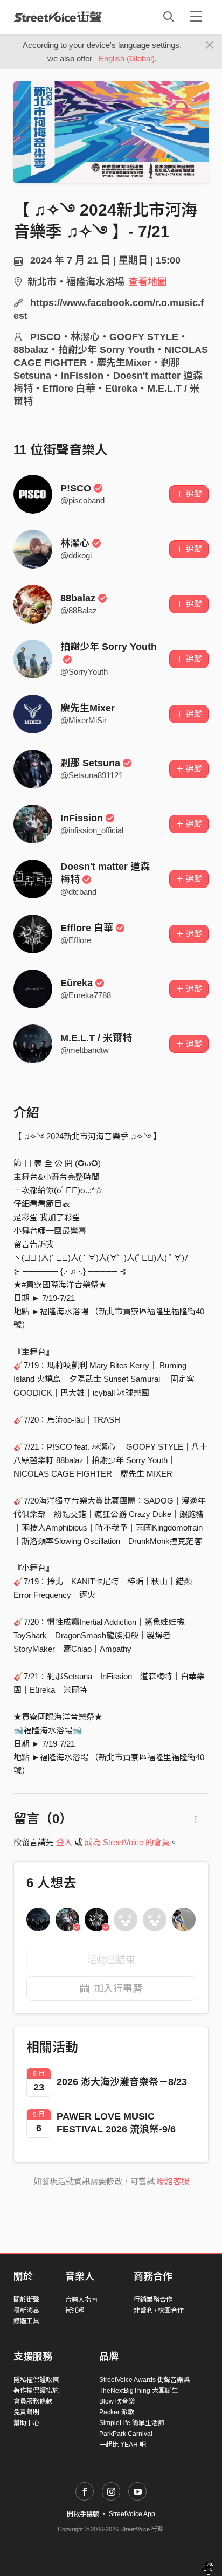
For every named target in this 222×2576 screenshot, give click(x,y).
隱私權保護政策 (36, 2380)
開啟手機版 (83, 2514)
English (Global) (127, 58)
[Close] (210, 45)
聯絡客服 (173, 2181)
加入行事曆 (118, 1989)
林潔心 (75, 543)
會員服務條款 (33, 2401)
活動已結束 (111, 1960)
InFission (82, 818)
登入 (64, 1842)
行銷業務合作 (153, 2300)
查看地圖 (148, 282)
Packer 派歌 (117, 2412)
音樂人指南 (81, 2300)
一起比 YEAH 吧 (123, 2445)
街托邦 (75, 2310)
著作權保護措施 (36, 2391)
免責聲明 (26, 2412)
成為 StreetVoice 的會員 (127, 1842)
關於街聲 (26, 2300)
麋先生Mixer (88, 708)
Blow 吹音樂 (117, 2401)
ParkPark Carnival (126, 2434)
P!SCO (76, 488)
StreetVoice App (132, 2514)
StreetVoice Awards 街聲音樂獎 (144, 2380)
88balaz (78, 598)
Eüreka (77, 983)
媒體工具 (26, 2321)
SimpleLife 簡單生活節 (132, 2423)
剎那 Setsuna (90, 763)
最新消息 (26, 2310)
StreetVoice (58, 17)
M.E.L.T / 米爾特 (96, 1038)
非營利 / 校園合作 (159, 2310)
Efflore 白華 (87, 928)
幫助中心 (26, 2423)
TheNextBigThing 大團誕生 (138, 2391)
